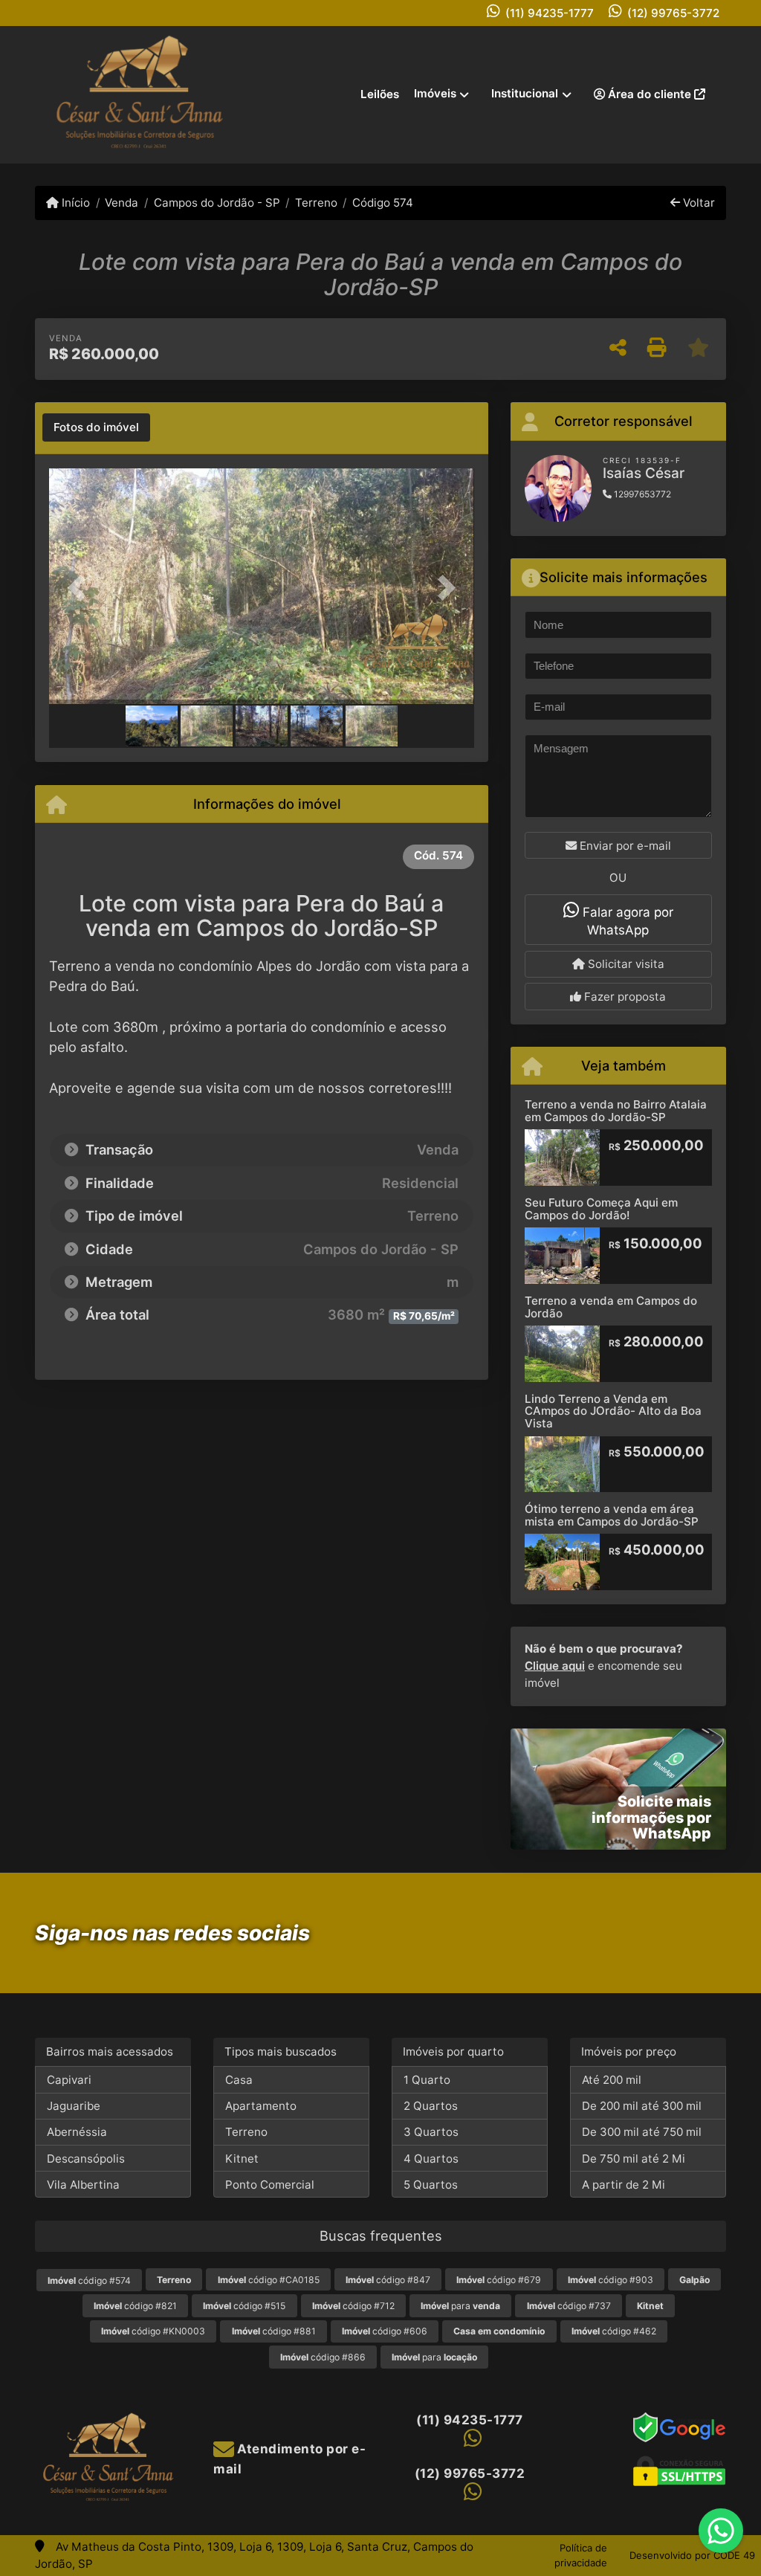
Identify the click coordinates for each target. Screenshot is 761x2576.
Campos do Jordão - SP (217, 203)
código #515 (244, 2306)
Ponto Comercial (270, 2185)
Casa (239, 2080)
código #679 (499, 2280)
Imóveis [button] (435, 93)
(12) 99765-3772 (673, 13)
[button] (81, 588)
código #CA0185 (269, 2280)
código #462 (614, 2331)
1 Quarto (427, 2080)
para (460, 2306)
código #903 (611, 2280)
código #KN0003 (153, 2331)
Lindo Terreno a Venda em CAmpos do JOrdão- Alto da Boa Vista (613, 1411)
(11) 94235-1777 (550, 13)
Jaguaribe (74, 2106)
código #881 (274, 2331)
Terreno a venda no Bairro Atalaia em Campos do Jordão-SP (616, 1111)
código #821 (135, 2306)
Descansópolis (86, 2159)
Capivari (69, 2080)
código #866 (323, 2357)
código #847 (388, 2280)
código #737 (569, 2306)
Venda (122, 203)
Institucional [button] (525, 93)
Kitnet (242, 2159)
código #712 (353, 2306)
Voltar (697, 203)
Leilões (380, 94)
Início (74, 203)
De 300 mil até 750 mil (642, 2132)
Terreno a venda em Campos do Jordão (611, 1307)
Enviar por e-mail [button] (624, 846)
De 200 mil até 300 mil (642, 2106)
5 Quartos (431, 2185)
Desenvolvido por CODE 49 (692, 2555)
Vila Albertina (83, 2185)
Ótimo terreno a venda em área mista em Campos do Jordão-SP (612, 1515)
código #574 (89, 2280)
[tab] (96, 427)
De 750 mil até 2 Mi (634, 2159)
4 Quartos (431, 2159)
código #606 (385, 2331)
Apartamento (261, 2106)
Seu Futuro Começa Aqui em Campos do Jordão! (601, 1209)
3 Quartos (431, 2132)
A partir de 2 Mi (624, 2185)
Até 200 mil (612, 2080)
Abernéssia (77, 2132)
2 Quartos (431, 2106)
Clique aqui (555, 1666)
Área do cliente (650, 94)
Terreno (316, 203)
